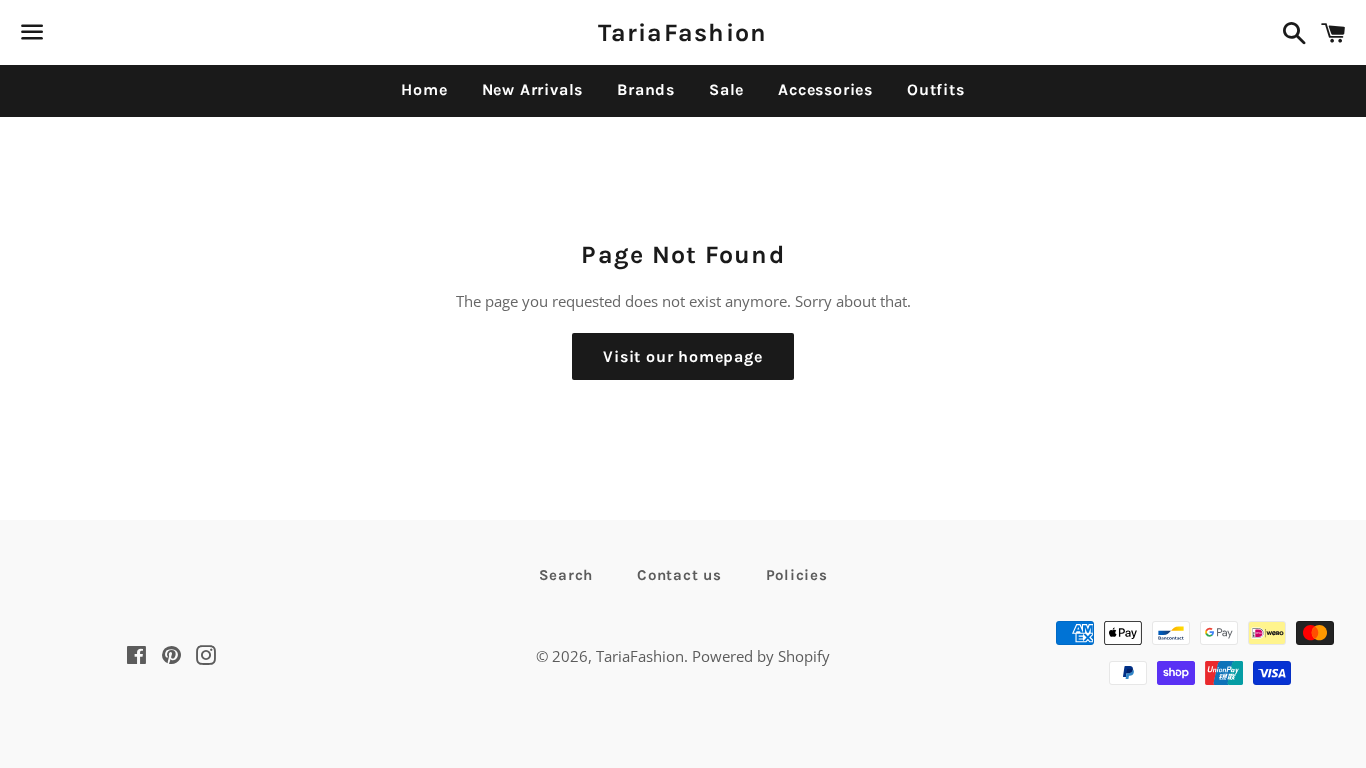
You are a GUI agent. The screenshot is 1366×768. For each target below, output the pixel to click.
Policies (797, 575)
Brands (646, 89)
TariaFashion (682, 32)
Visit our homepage (682, 356)
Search (566, 575)
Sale (726, 89)
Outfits (936, 89)
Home (424, 89)
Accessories (825, 89)
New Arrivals (533, 89)
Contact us (679, 575)
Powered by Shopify (761, 656)
